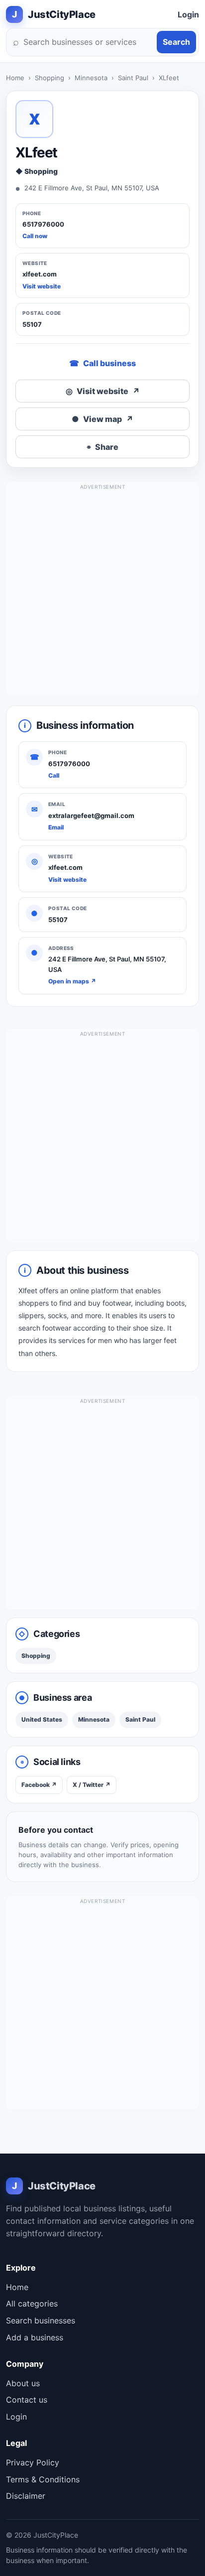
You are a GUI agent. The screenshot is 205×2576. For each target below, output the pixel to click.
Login (188, 14)
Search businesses (41, 2320)
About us (23, 2383)
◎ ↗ (103, 391)
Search (176, 42)
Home (15, 78)
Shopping (50, 78)
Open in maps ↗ (72, 981)
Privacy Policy (33, 2462)
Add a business (35, 2337)
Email (56, 827)
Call (54, 775)
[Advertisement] (102, 593)
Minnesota (91, 78)
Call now (35, 236)
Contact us (27, 2400)
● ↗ (102, 419)
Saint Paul (133, 78)
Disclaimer (26, 2496)
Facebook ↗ (39, 1785)
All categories (32, 2304)
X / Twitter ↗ (92, 1785)
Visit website (42, 286)
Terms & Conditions (43, 2479)
